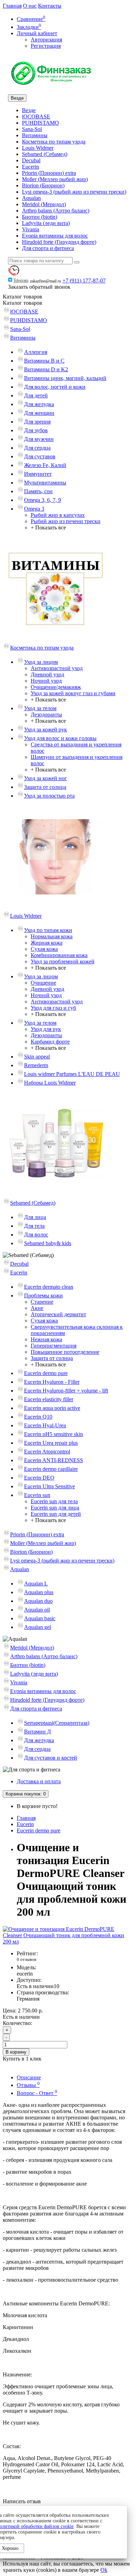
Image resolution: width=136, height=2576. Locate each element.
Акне (37, 1308)
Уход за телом (40, 708)
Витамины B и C (44, 361)
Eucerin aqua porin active (52, 1408)
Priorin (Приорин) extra (49, 173)
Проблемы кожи (43, 1295)
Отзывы (28, 2085)
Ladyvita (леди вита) (46, 223)
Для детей (36, 395)
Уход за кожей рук (46, 730)
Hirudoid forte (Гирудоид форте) (59, 242)
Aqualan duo (38, 1601)
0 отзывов (27, 1959)
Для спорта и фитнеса (48, 248)
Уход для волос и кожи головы (60, 738)
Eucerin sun (37, 1495)
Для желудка (39, 404)
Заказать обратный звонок (39, 287)
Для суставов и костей (51, 1758)
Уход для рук (46, 1029)
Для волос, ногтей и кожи (55, 387)
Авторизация (46, 40)
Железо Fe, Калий (45, 465)
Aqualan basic (40, 1618)
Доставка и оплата (39, 1781)
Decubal (31, 160)
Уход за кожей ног (46, 778)
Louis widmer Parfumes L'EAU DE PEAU (72, 1074)
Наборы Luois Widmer (50, 1083)
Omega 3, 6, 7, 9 (43, 500)
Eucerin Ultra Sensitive (50, 1486)
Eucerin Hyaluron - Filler (52, 1382)
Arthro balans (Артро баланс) (56, 211)
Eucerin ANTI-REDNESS (54, 1460)
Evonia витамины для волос (55, 236)
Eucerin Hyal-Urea (45, 1425)
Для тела (34, 1226)
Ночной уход (46, 681)
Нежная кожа (46, 1339)
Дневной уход (47, 674)
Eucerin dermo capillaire (51, 1469)
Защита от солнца (45, 787)
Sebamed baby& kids (48, 1243)
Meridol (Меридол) (44, 204)
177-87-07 (84, 281)
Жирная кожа (47, 943)
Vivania (31, 229)
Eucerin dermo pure (46, 1373)
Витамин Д (37, 1732)
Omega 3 (34, 509)
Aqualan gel (37, 1627)
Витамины (35, 135)
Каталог (22, 303)
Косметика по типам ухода (54, 142)
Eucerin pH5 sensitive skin (54, 1434)
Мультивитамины (45, 483)
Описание (29, 2077)
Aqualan (31, 198)
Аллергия (36, 352)
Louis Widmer (38, 148)
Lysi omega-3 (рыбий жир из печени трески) (74, 192)
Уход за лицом (41, 662)
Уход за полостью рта (49, 796)
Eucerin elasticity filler (49, 1399)
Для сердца (37, 448)
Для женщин (39, 413)
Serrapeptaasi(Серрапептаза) (57, 1723)
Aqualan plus (39, 1592)
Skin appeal (37, 1057)
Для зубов (36, 430)
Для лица (35, 1217)
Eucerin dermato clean (49, 1287)
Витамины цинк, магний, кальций (65, 378)
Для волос (36, 1235)
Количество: (17, 2023)
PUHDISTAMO (40, 123)
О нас (30, 6)
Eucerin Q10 (38, 1417)
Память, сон (38, 491)
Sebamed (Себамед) (45, 154)
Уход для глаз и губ (53, 1008)
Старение (42, 1302)
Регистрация (46, 46)
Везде (29, 110)
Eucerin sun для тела (54, 1501)
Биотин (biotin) (40, 217)
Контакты (50, 6)
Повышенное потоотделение (65, 1352)
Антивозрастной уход (57, 668)
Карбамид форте (50, 1042)
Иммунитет (38, 474)
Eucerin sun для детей (56, 1514)
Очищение (43, 983)
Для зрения (37, 422)
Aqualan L (36, 1584)
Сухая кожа (44, 949)
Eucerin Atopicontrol (47, 1452)
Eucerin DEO (39, 1478)
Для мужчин (39, 439)
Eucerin (31, 167)
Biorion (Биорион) (43, 185)
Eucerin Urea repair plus (51, 1443)
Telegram (21, 280)
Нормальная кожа (52, 936)
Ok (104, 2570)
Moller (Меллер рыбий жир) (55, 179)
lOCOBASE (36, 117)
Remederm (36, 1065)
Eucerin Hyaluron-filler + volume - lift (66, 1391)
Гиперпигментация (54, 1346)
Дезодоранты (46, 715)
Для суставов (40, 456)
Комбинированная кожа (59, 955)
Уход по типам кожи (48, 930)
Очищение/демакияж (56, 687)
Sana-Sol (32, 129)
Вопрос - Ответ (37, 2093)
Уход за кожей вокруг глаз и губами (73, 693)
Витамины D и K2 (46, 369)
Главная (12, 6)
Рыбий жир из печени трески (66, 521)
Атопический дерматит (58, 1314)
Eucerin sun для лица (55, 1508)
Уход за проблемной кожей (63, 961)
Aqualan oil (37, 1610)
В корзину (16, 2052)
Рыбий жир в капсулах (58, 515)
